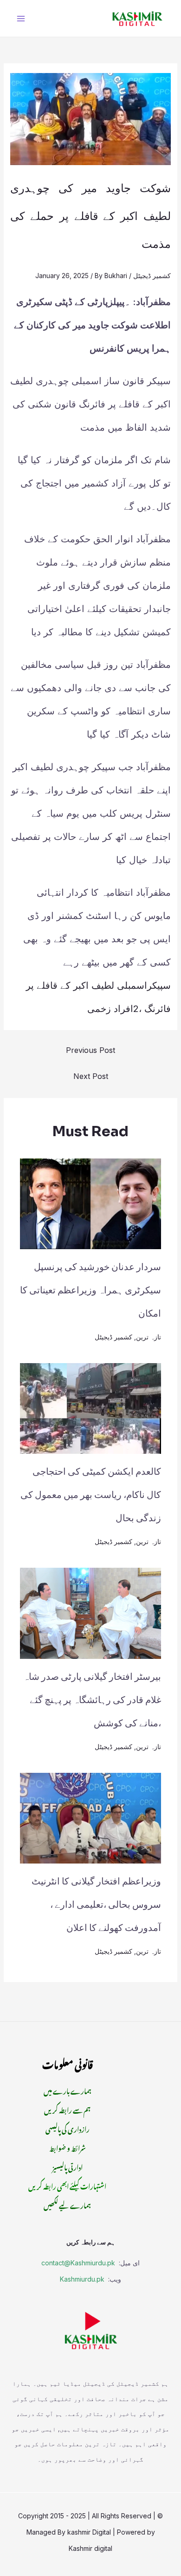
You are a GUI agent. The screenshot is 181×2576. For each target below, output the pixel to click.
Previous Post (90, 1050)
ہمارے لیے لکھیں (67, 2204)
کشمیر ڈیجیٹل (152, 276)
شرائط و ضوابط (68, 2147)
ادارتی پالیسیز (68, 2166)
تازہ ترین (149, 1337)
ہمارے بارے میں (68, 2090)
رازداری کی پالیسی (68, 2128)
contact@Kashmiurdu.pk (78, 2263)
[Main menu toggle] (21, 18)
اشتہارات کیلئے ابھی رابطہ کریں (67, 2185)
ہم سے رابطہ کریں (67, 2109)
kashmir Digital (89, 2532)
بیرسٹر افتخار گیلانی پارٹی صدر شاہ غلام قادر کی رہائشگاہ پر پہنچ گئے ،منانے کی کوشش (92, 1700)
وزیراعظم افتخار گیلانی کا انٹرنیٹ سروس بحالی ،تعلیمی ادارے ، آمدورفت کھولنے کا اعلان (96, 1905)
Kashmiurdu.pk (82, 2279)
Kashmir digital (90, 2548)
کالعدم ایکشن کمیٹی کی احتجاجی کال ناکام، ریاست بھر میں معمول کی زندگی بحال (91, 1495)
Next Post (91, 1076)
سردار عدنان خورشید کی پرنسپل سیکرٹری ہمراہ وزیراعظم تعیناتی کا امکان (90, 1290)
